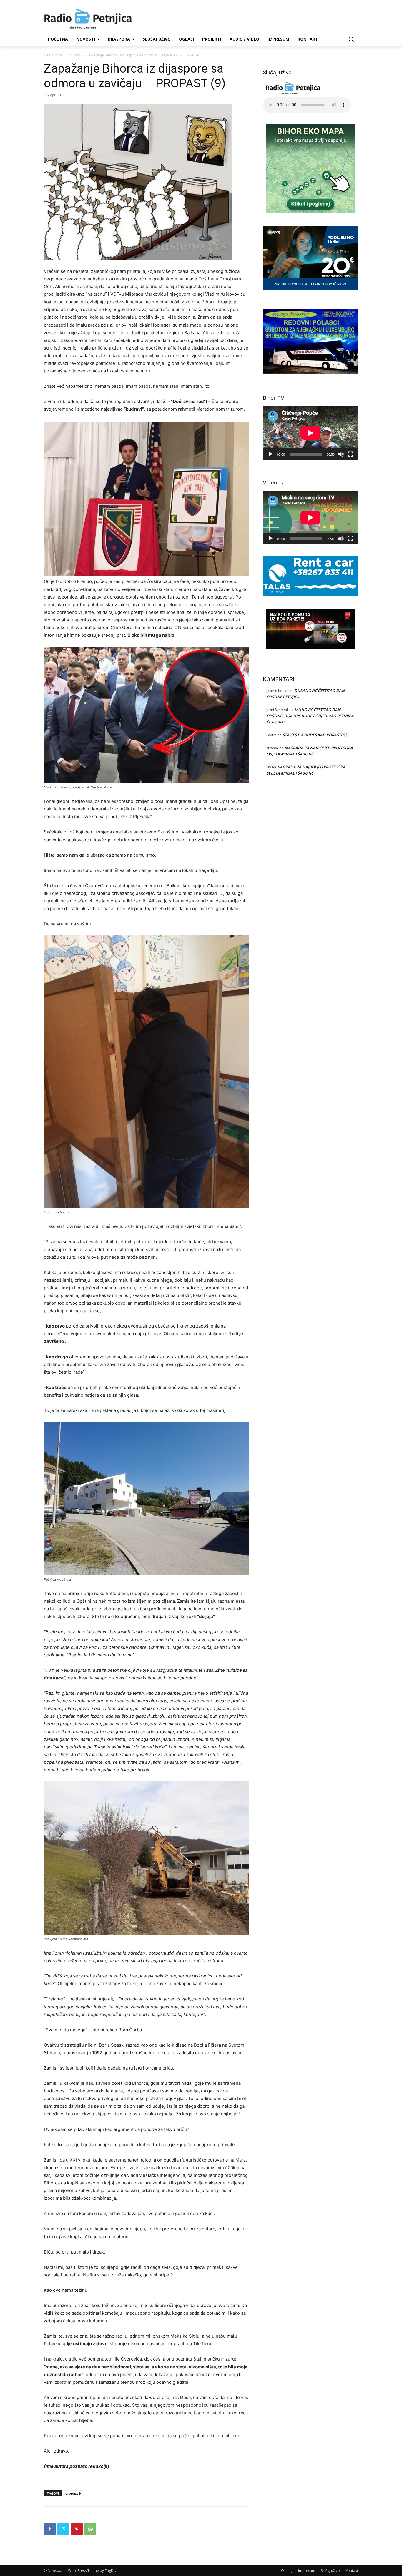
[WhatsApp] (90, 2529)
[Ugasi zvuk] (341, 454)
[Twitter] (63, 2529)
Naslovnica (53, 55)
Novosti (74, 55)
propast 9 (73, 2493)
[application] (310, 433)
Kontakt (352, 2571)
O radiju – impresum (298, 2571)
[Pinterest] (77, 2529)
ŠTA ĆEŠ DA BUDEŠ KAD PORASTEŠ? (315, 735)
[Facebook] (50, 2529)
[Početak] (270, 454)
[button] (351, 39)
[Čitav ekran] (350, 454)
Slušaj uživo (330, 2571)
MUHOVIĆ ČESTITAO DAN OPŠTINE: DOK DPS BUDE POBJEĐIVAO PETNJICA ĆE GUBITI (310, 716)
